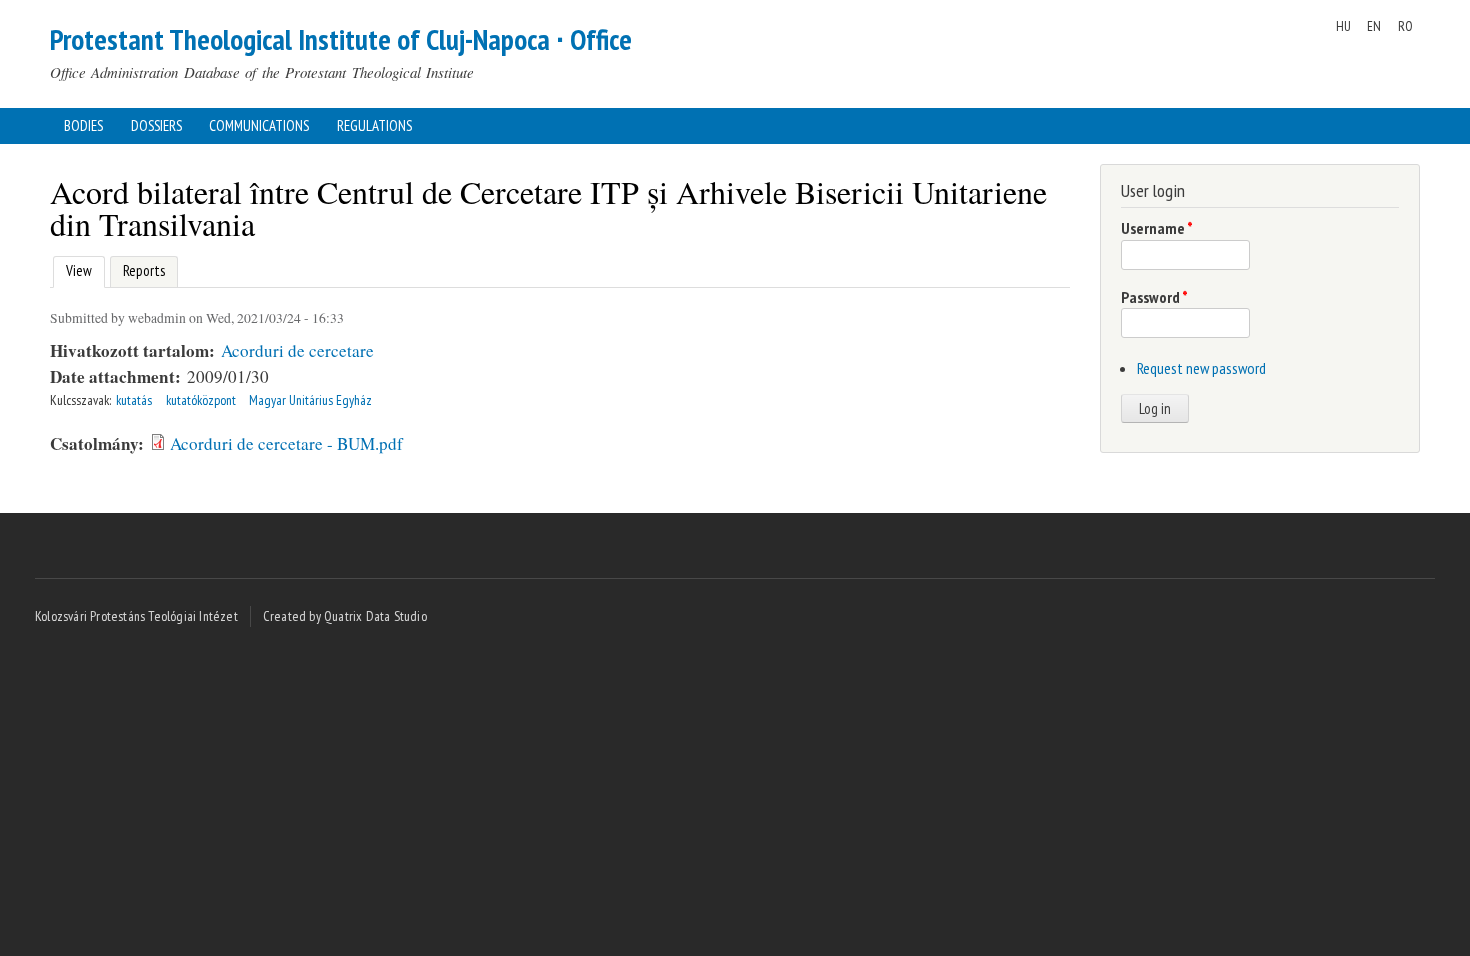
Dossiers (156, 125)
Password (1154, 297)
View (76, 270)
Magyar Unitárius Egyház (310, 400)
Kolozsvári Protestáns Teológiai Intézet (136, 616)
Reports (144, 270)
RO (1405, 26)
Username (1157, 228)
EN (1374, 26)
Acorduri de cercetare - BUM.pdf (286, 443)
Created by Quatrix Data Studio (345, 616)
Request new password (1201, 368)
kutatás (134, 400)
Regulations (374, 125)
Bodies (83, 125)
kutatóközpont (201, 400)
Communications (259, 125)
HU (1343, 26)
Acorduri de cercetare (297, 350)
